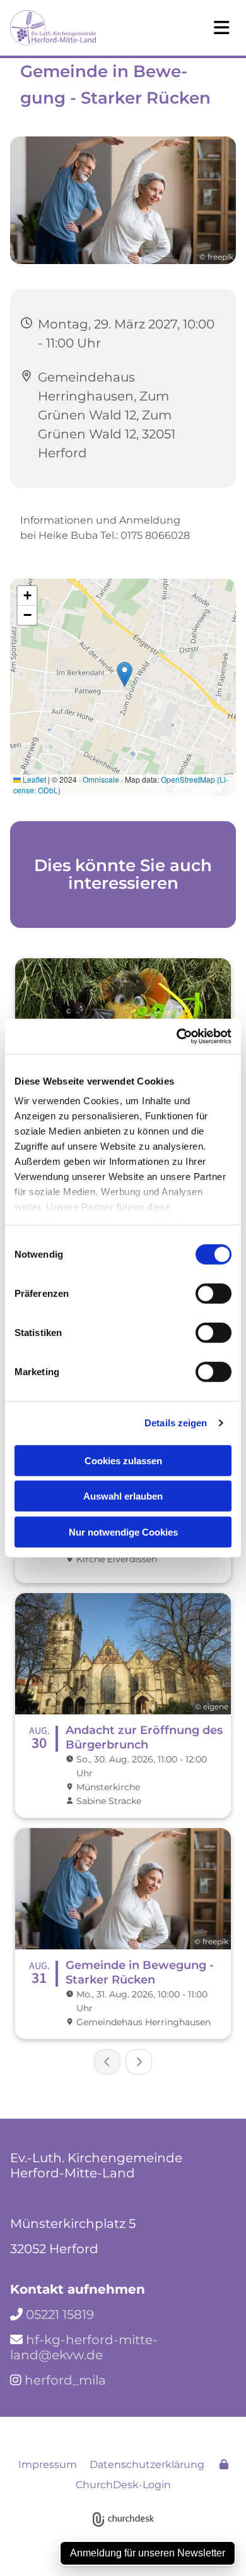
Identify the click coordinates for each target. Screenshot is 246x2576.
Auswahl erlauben (123, 1496)
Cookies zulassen (123, 1460)
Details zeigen (176, 1423)
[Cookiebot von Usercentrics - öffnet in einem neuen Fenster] (177, 1037)
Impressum (48, 2465)
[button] (195, 28)
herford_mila (65, 2380)
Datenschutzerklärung (147, 2465)
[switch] (214, 1293)
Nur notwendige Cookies (123, 1532)
